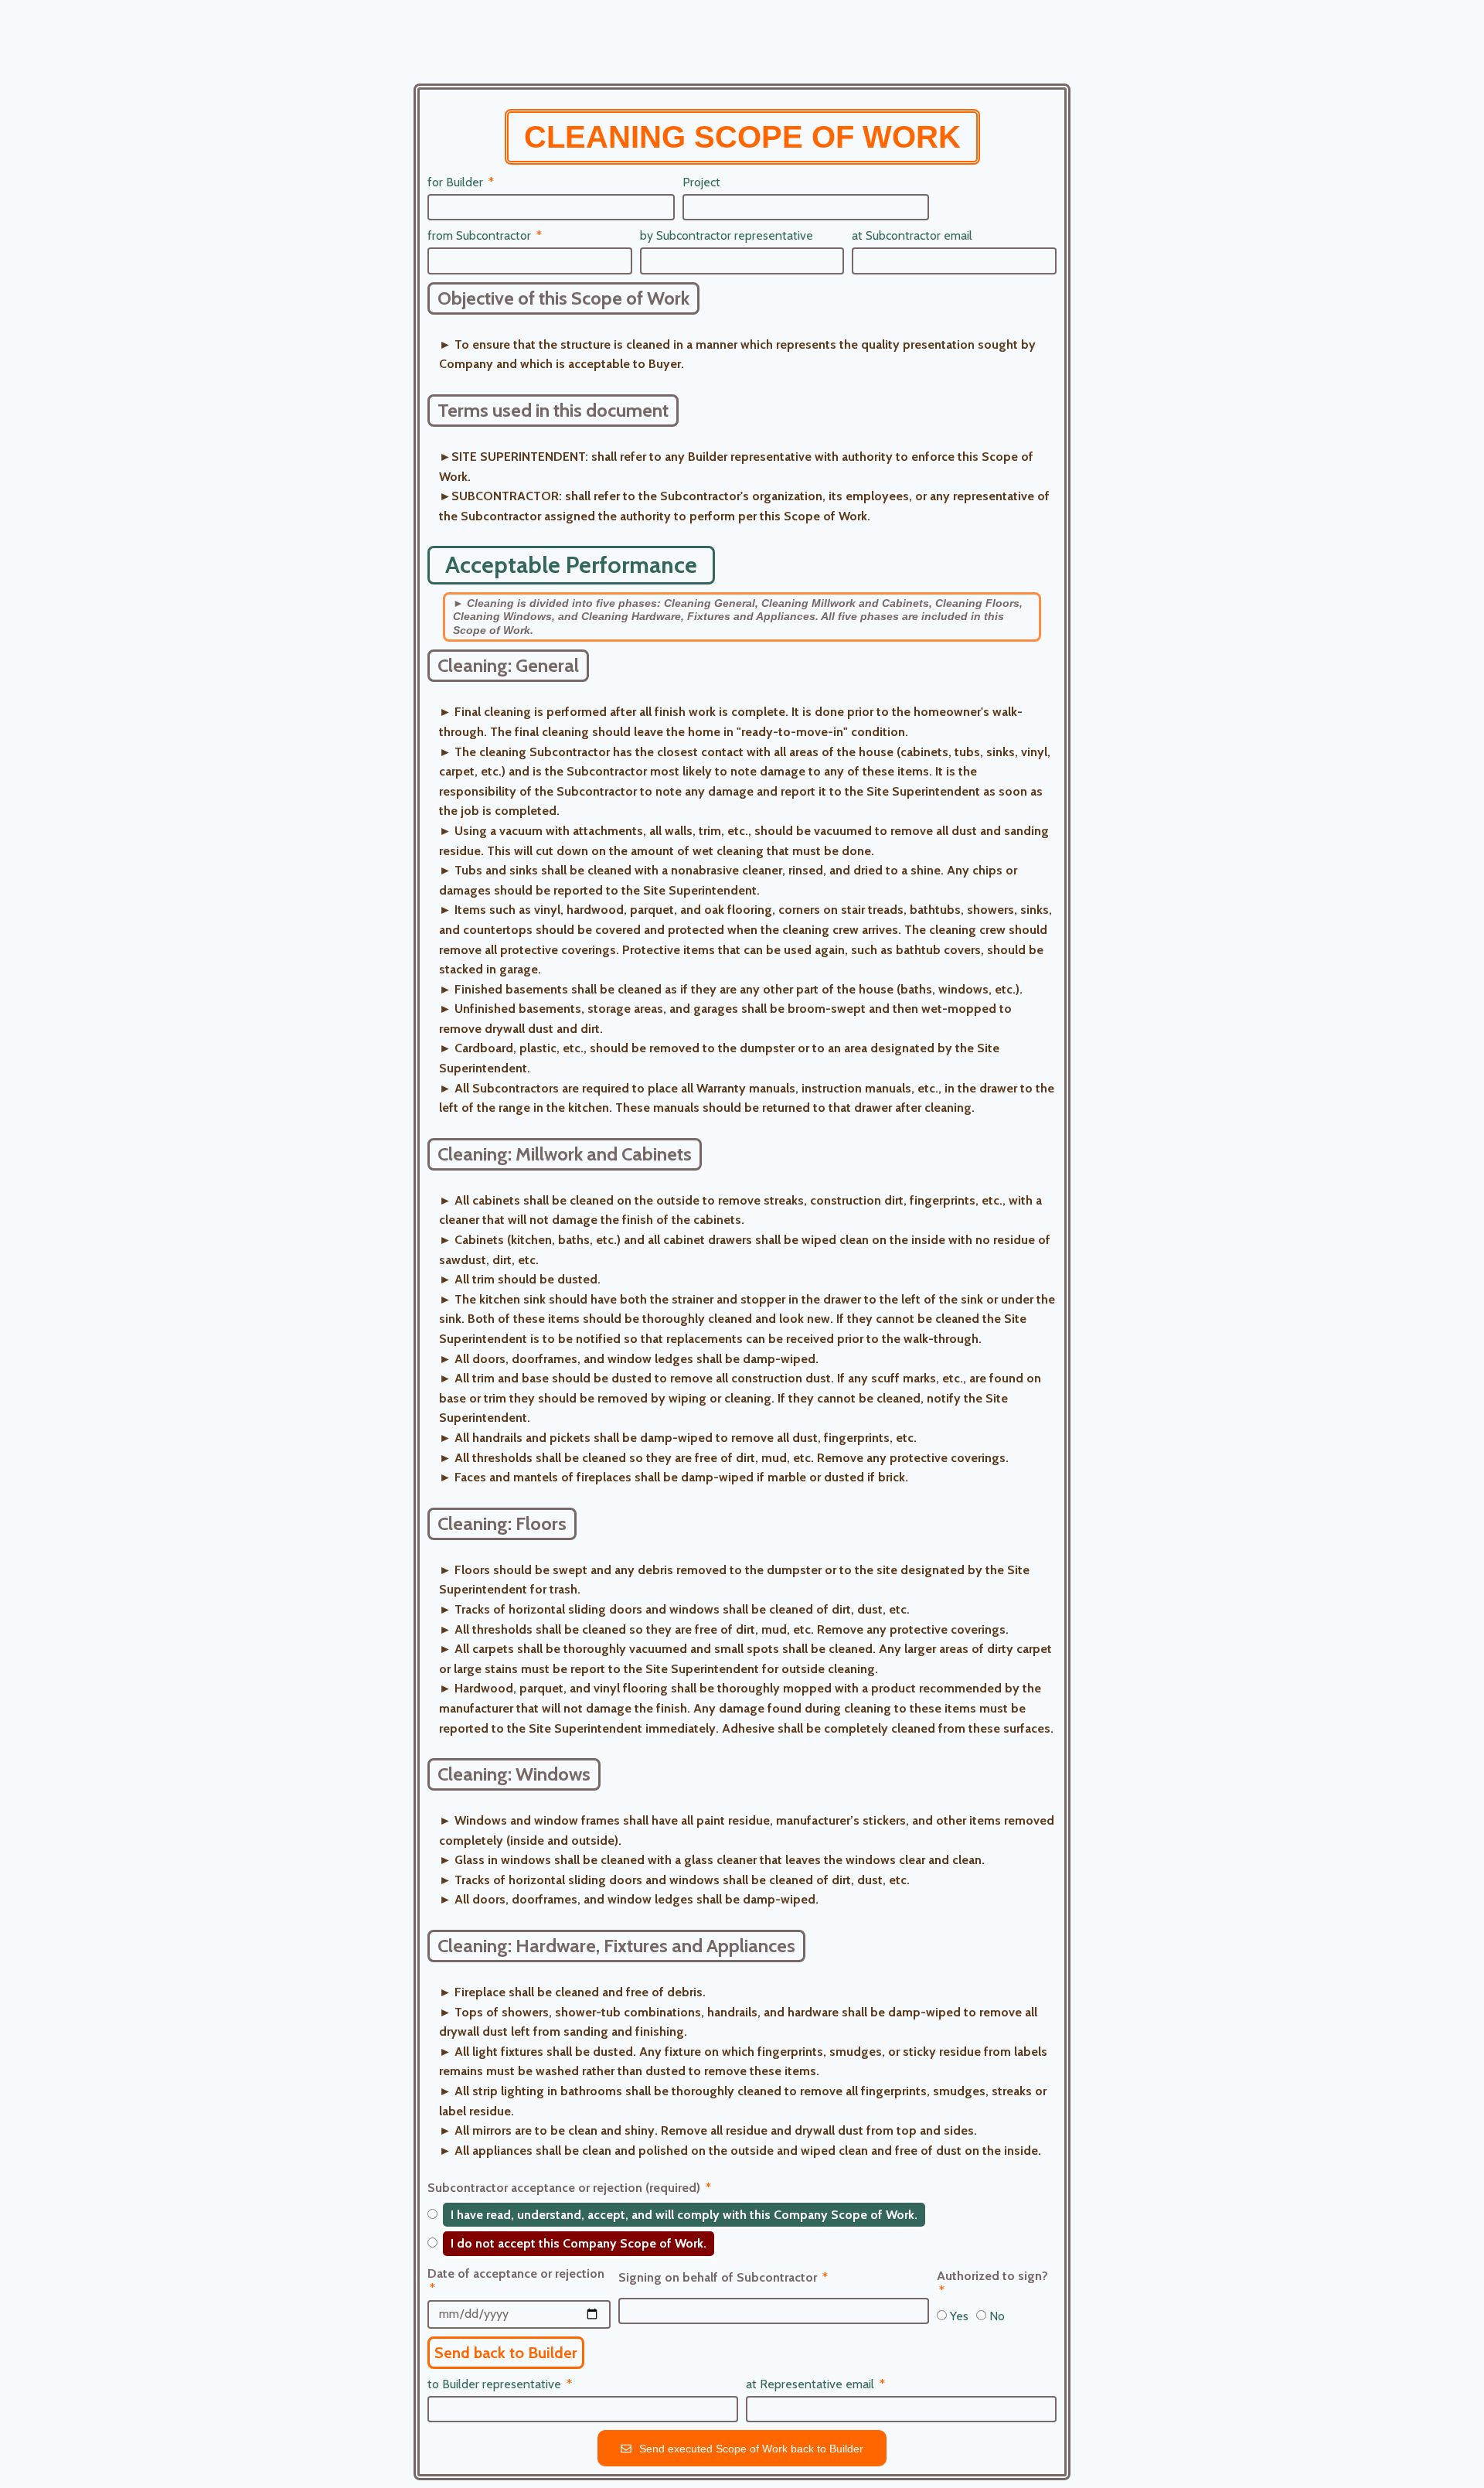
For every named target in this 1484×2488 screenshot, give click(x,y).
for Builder (457, 182)
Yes (959, 2316)
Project (701, 182)
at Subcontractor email (912, 235)
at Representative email (812, 2384)
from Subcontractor (481, 235)
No (997, 2316)
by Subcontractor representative (727, 235)
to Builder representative (496, 2384)
